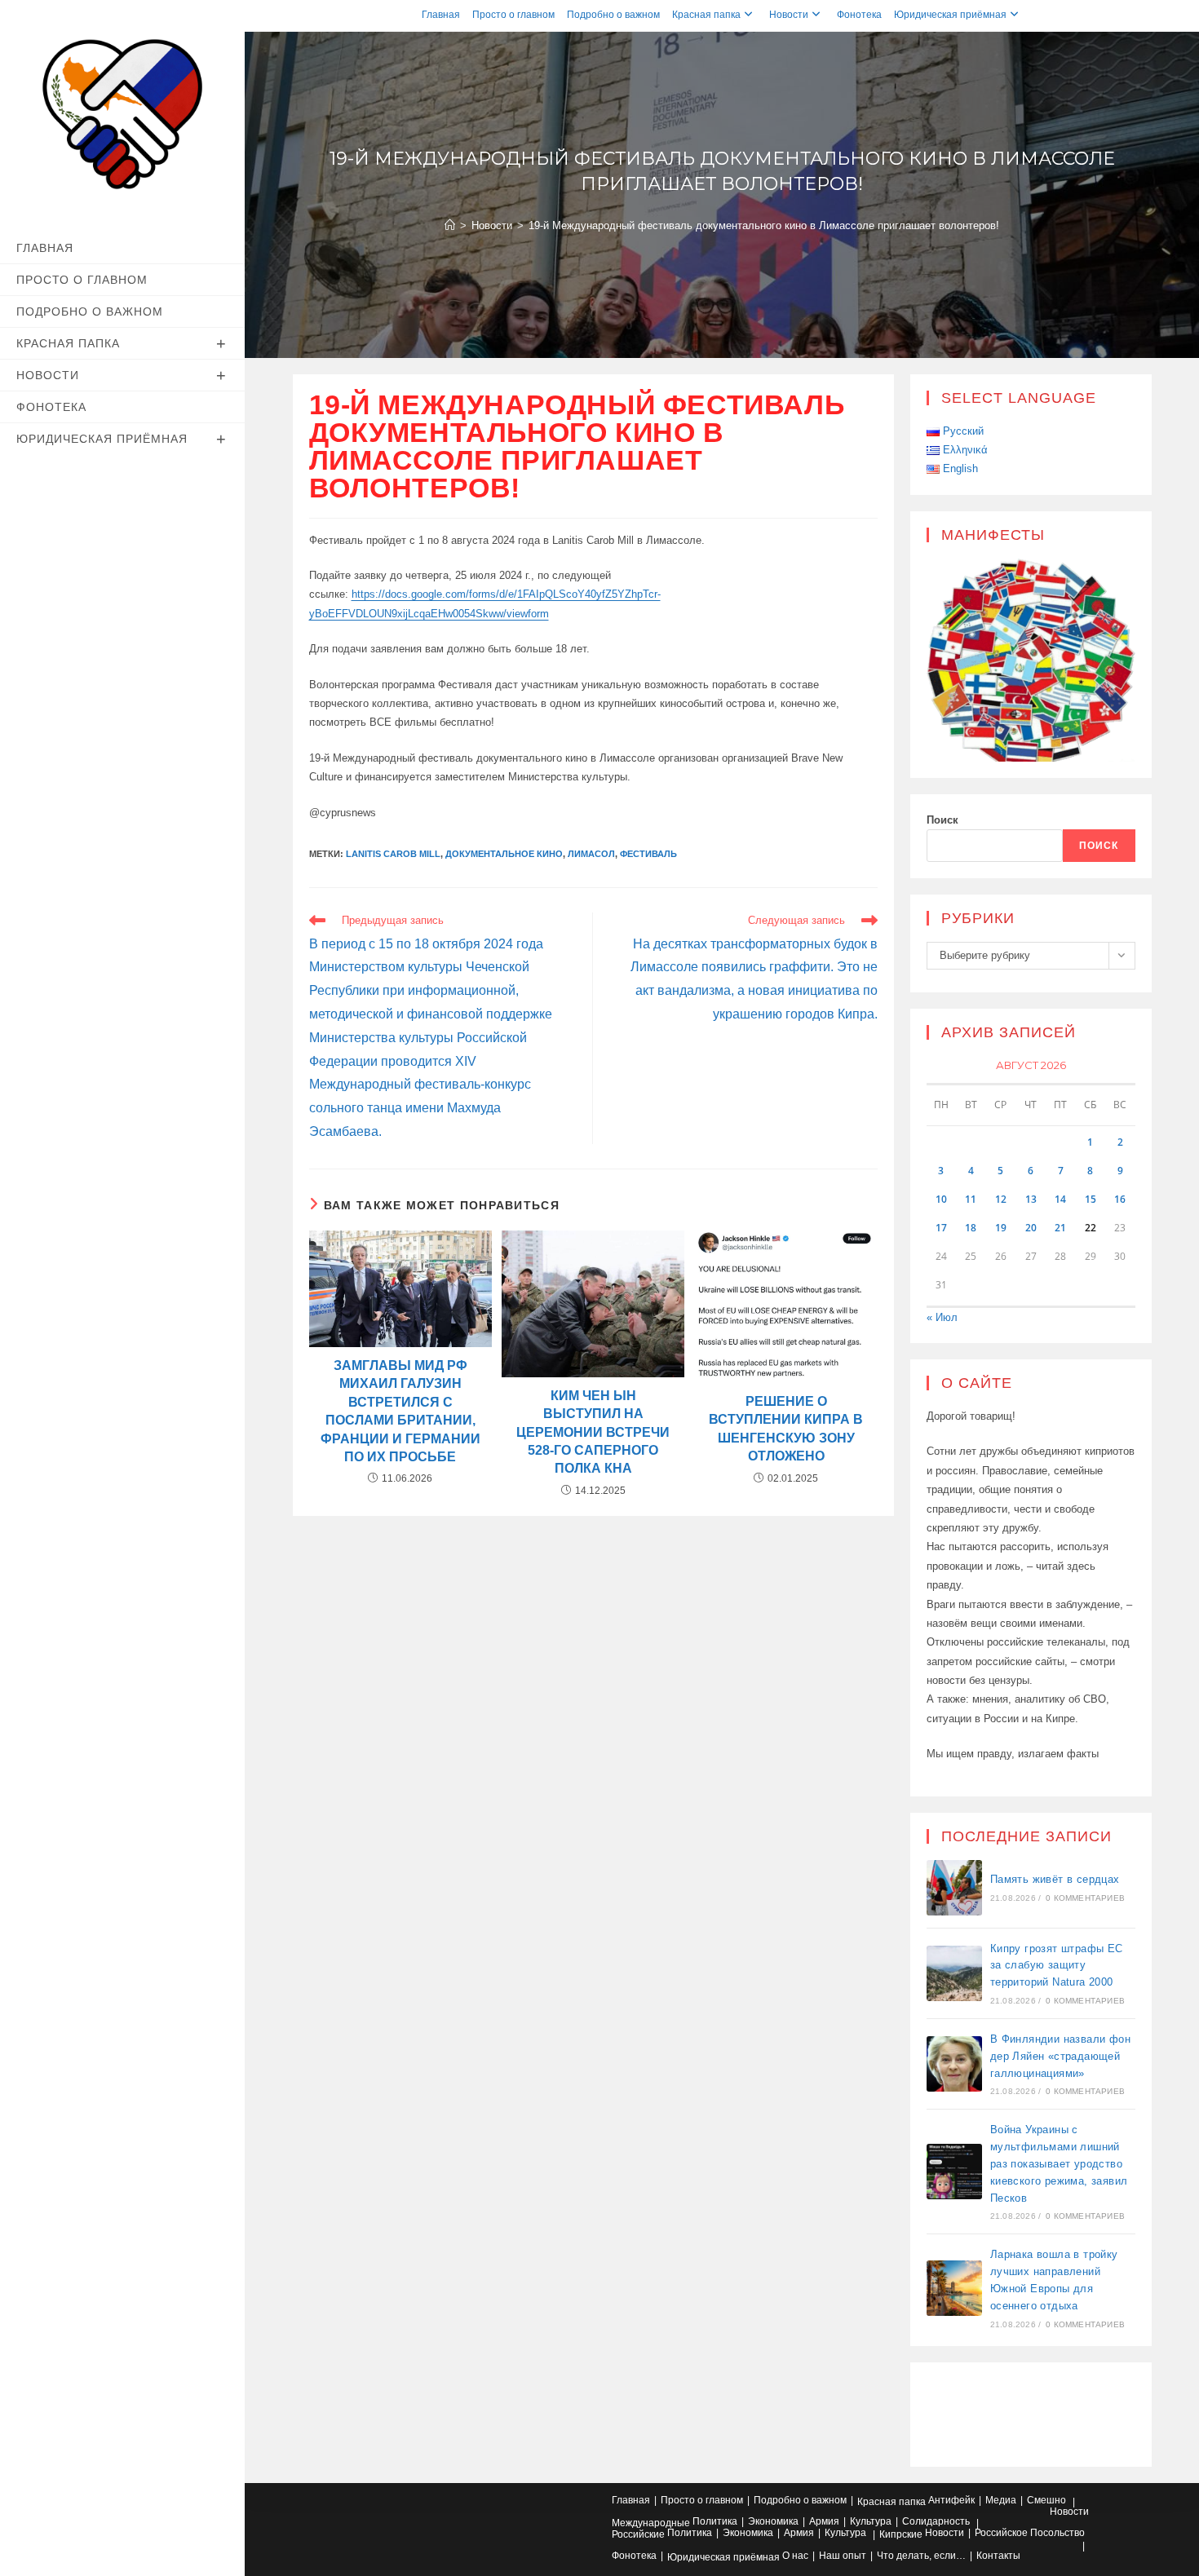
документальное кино (504, 854)
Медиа (1001, 2500)
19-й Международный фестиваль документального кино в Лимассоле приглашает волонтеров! (764, 225)
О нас (795, 2556)
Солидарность (936, 2521)
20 (1031, 1228)
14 (1060, 1199)
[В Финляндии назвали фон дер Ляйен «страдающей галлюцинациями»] (954, 2064)
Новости (789, 15)
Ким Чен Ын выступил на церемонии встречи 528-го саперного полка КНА (593, 1432)
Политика (715, 2521)
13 (1031, 1199)
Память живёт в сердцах (1055, 1879)
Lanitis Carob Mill (393, 854)
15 (1091, 1199)
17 (941, 1228)
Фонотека (859, 15)
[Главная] (450, 225)
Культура (871, 2521)
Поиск (942, 820)
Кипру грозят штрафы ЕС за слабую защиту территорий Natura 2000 (1057, 1966)
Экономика (773, 2521)
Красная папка (706, 15)
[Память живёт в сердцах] (954, 1888)
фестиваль (648, 854)
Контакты (998, 2556)
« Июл (942, 1317)
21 (1060, 1228)
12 (1001, 1199)
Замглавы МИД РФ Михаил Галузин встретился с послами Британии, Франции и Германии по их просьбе (400, 1411)
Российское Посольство (1030, 2533)
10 (941, 1199)
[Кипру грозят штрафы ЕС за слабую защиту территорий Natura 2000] (954, 1973)
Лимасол (591, 854)
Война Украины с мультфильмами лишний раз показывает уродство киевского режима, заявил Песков (1059, 2163)
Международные (651, 2523)
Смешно (1046, 2500)
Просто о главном (513, 15)
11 (971, 1199)
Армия (824, 2521)
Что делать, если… (921, 2556)
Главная (441, 15)
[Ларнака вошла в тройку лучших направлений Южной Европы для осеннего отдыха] (954, 2288)
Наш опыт (843, 2556)
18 (971, 1228)
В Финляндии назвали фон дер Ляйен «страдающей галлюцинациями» (1060, 2056)
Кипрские (901, 2534)
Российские (638, 2534)
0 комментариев (1085, 1898)
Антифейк (951, 2500)
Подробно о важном (613, 15)
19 (1001, 1228)
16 (1120, 1199)
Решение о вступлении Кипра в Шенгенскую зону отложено (786, 1429)
